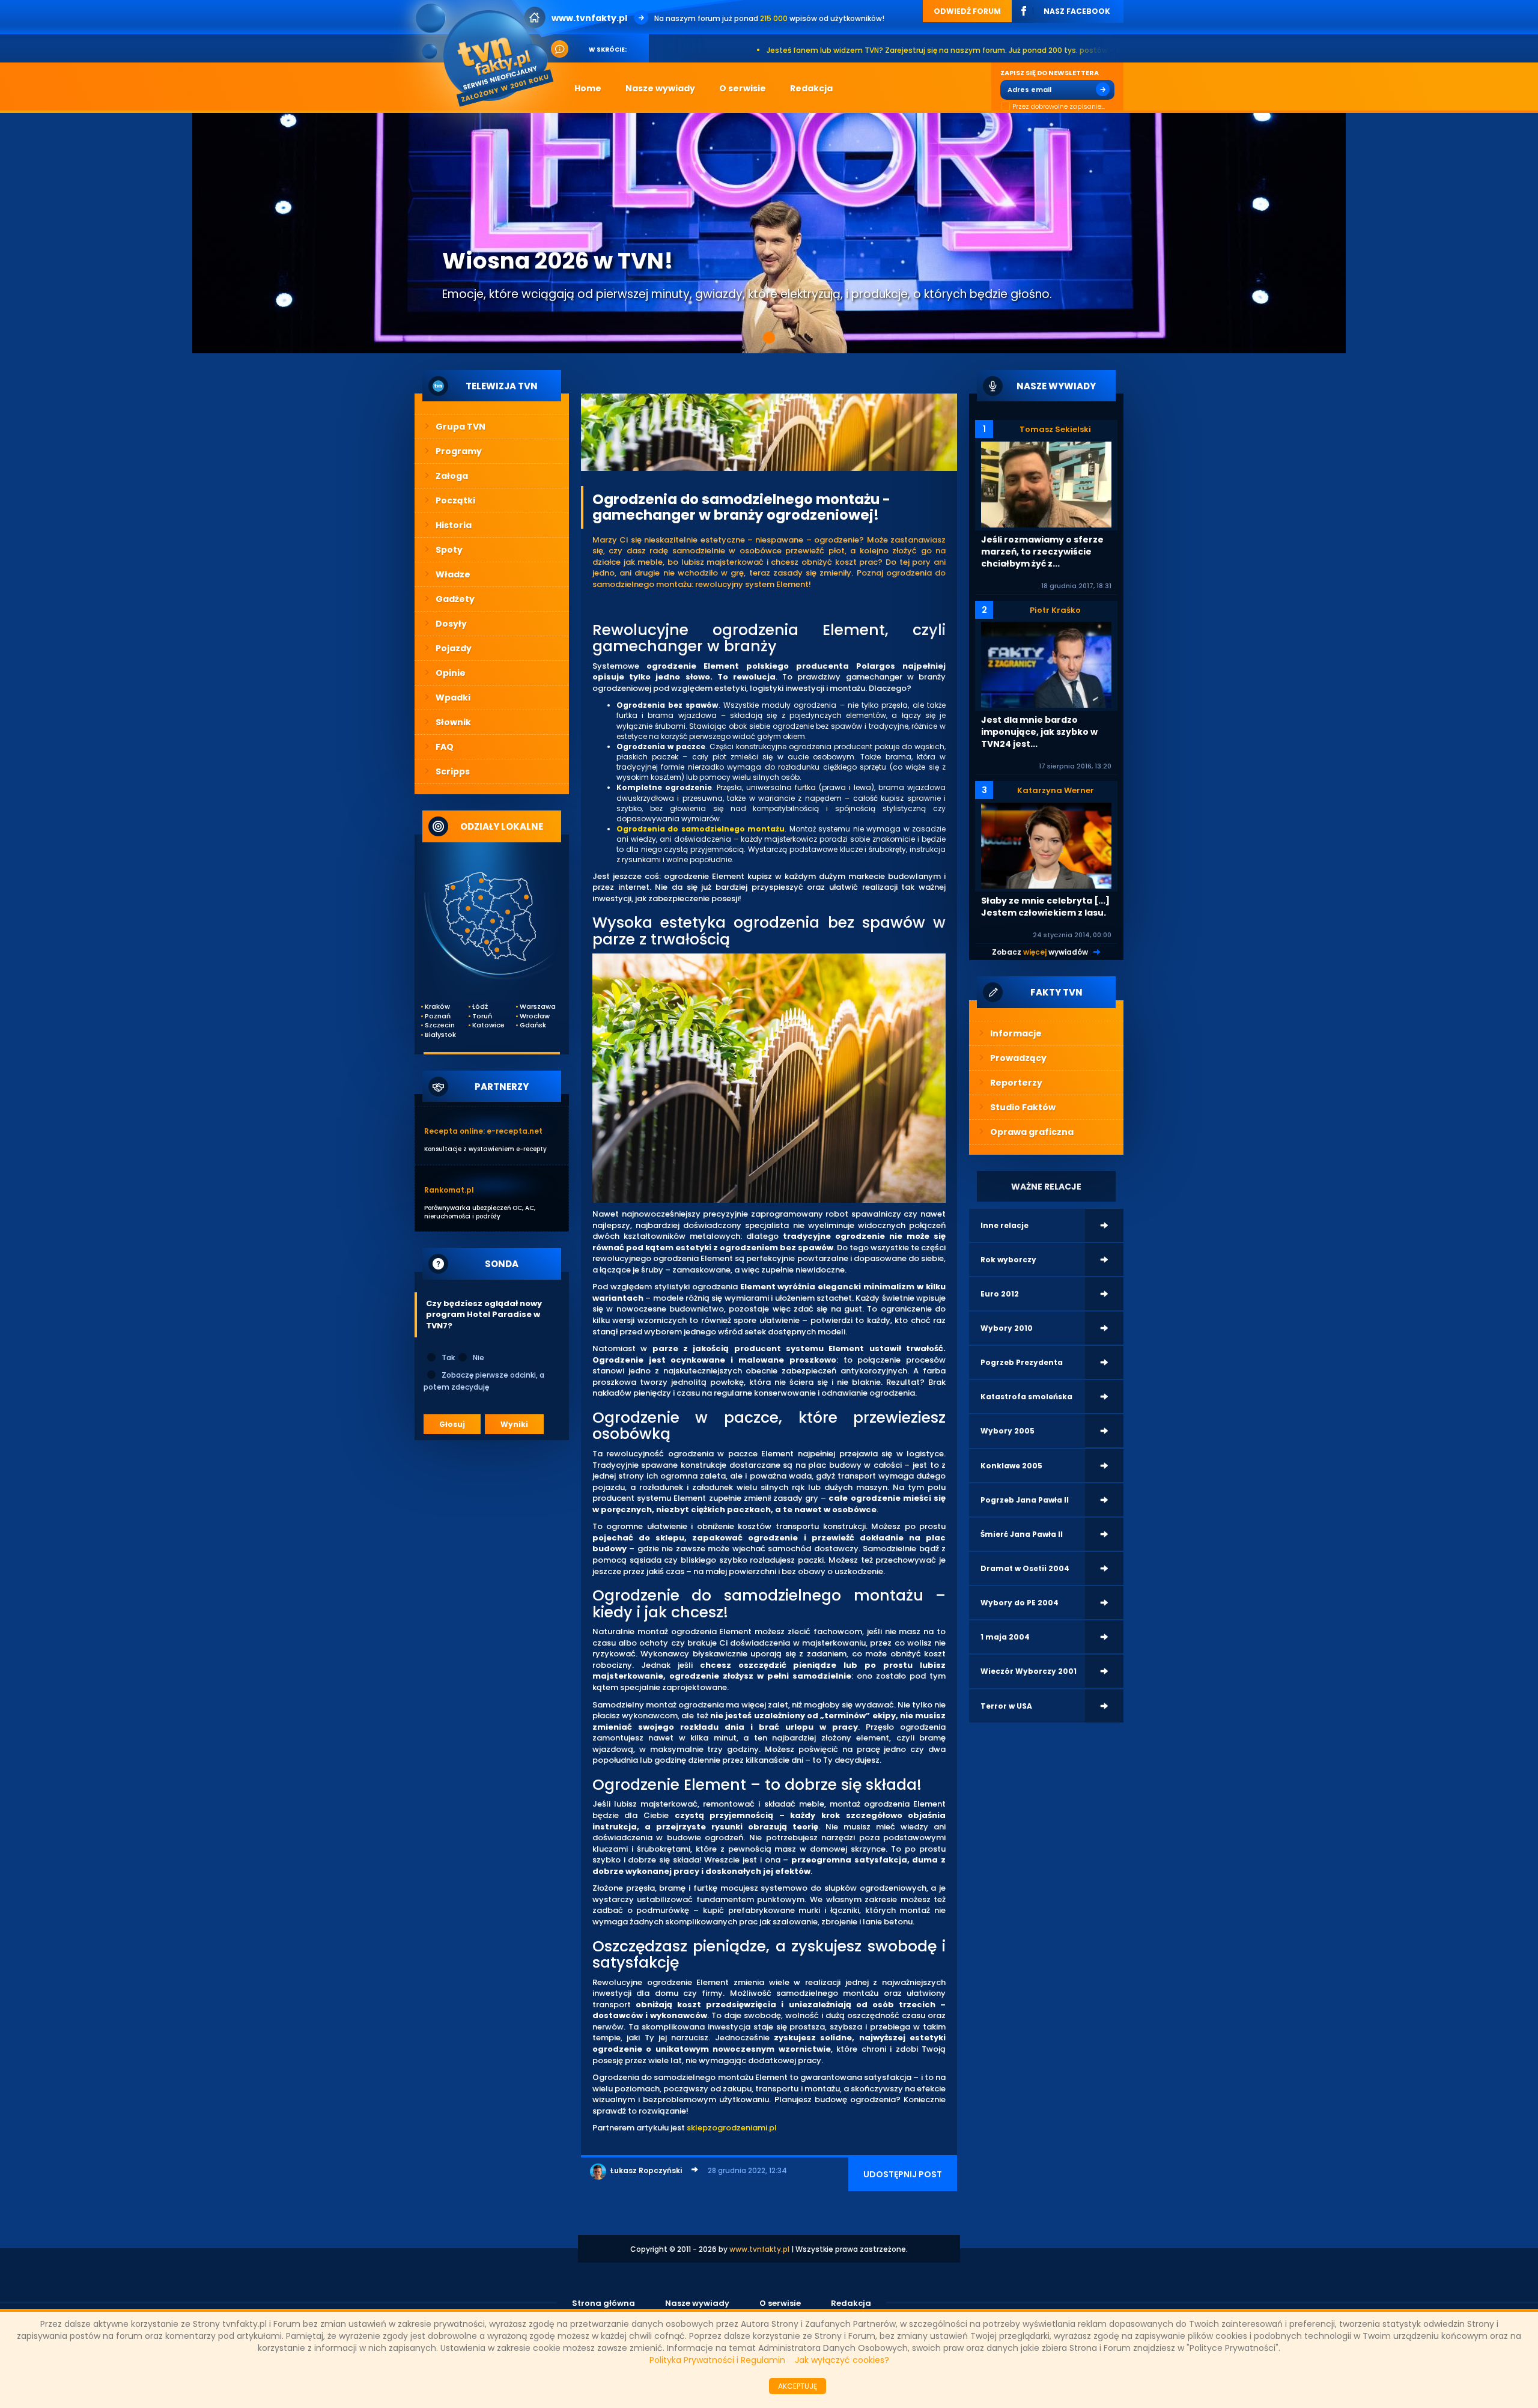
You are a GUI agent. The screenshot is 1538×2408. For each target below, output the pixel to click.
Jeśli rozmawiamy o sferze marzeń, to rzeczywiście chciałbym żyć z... (1042, 552)
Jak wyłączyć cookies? (842, 2360)
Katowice (488, 1025)
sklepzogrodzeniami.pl (732, 2128)
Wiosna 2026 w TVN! (558, 261)
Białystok (440, 1035)
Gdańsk (533, 1025)
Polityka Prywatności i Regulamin (717, 2360)
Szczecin (440, 1025)
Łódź (480, 1007)
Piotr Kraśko (1055, 610)
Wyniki (514, 1424)
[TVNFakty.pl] (489, 55)
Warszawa (535, 1007)
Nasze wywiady (697, 2303)
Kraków (437, 1007)
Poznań (438, 1016)
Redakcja (851, 2303)
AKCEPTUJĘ (798, 2386)
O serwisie (780, 2303)
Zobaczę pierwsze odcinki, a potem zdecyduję (484, 1381)
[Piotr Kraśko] (1046, 664)
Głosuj (452, 1424)
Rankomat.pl (449, 1190)
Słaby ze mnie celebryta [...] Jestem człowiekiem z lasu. (1045, 907)
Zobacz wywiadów (1040, 952)
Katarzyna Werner (1056, 790)
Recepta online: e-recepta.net (483, 1131)
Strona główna (603, 2303)
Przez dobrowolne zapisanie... (1059, 107)
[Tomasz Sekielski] (1046, 484)
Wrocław (535, 1016)
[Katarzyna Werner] (1046, 845)
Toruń (482, 1016)
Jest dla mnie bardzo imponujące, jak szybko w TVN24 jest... (1039, 732)
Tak (448, 1358)
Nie (479, 1358)
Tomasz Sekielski (1055, 429)
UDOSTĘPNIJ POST (903, 2174)
